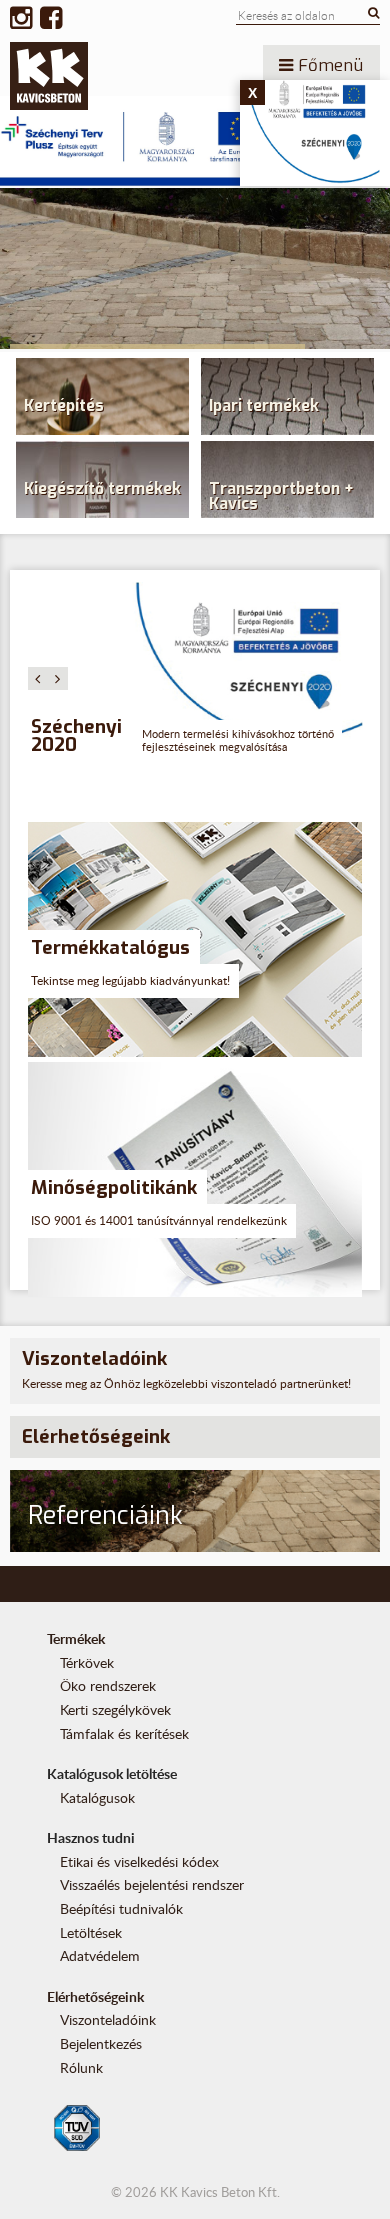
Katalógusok (97, 1797)
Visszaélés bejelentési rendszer (152, 1884)
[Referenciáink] (195, 1548)
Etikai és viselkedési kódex (139, 1861)
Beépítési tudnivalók (121, 1908)
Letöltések (91, 1932)
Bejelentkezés (101, 2043)
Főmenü (328, 65)
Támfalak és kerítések (124, 1733)
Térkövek (87, 1662)
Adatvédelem (100, 1955)
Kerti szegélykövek (115, 1709)
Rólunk (81, 2067)
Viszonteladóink (108, 2019)
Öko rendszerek (108, 1685)
